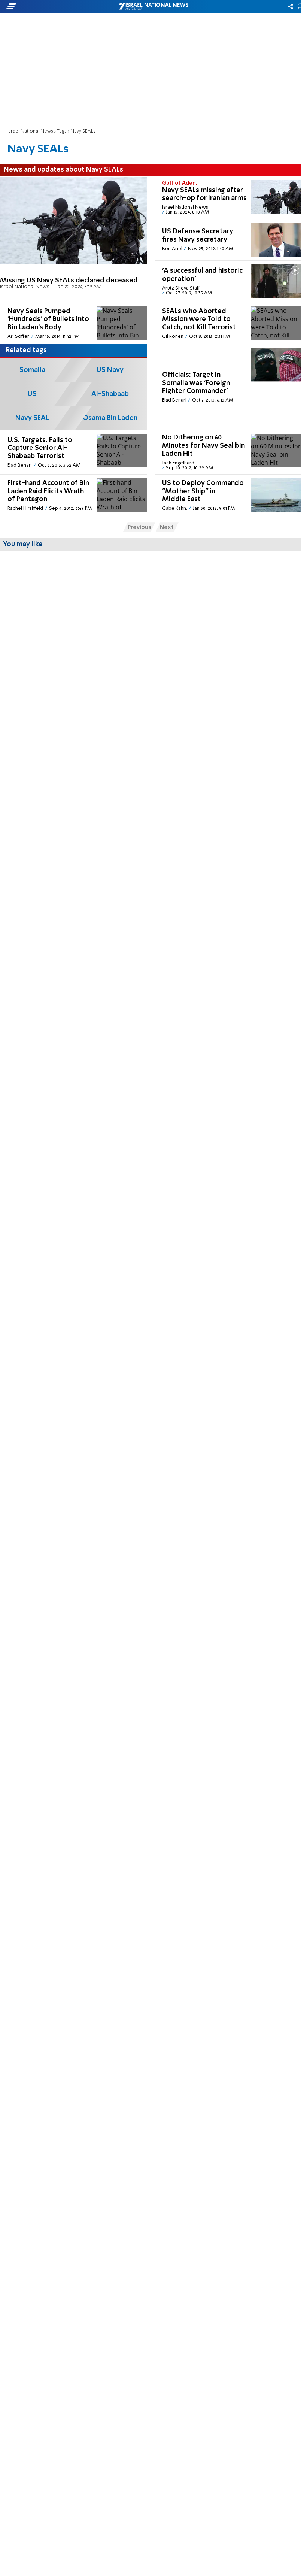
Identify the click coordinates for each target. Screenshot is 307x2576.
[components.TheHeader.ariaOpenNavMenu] (48, 7)
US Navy (110, 370)
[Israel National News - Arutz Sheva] (153, 7)
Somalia (32, 370)
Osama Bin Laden (110, 418)
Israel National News (30, 131)
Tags (62, 131)
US (32, 394)
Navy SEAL (32, 418)
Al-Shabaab (110, 394)
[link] (74, 240)
